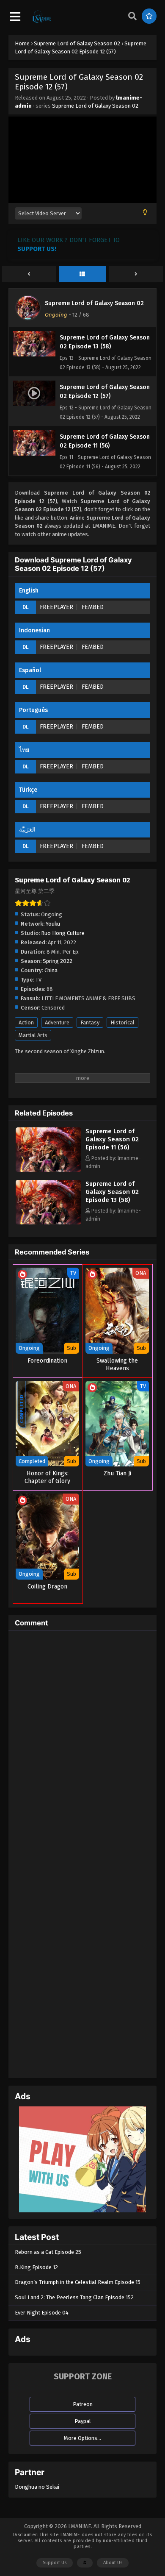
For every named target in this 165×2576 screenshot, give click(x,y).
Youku (53, 924)
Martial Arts (33, 1035)
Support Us (55, 2563)
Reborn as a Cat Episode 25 (48, 2252)
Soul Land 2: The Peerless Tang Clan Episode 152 (74, 2297)
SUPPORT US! (37, 249)
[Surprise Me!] (149, 16)
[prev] (29, 274)
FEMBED (93, 607)
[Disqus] (82, 1743)
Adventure (57, 1022)
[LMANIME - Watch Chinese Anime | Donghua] (42, 22)
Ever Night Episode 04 (42, 2313)
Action (26, 1022)
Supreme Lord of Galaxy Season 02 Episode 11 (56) (112, 1139)
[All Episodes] (83, 274)
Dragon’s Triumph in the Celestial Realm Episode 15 (78, 2282)
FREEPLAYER (56, 607)
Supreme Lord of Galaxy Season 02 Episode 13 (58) (112, 1192)
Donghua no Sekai (37, 2487)
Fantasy (90, 1022)
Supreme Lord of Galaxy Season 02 (95, 106)
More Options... (82, 2438)
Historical (122, 1022)
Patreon (83, 2404)
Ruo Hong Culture (63, 933)
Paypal (83, 2421)
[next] (136, 274)
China (51, 970)
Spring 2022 (58, 961)
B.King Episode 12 (36, 2267)
